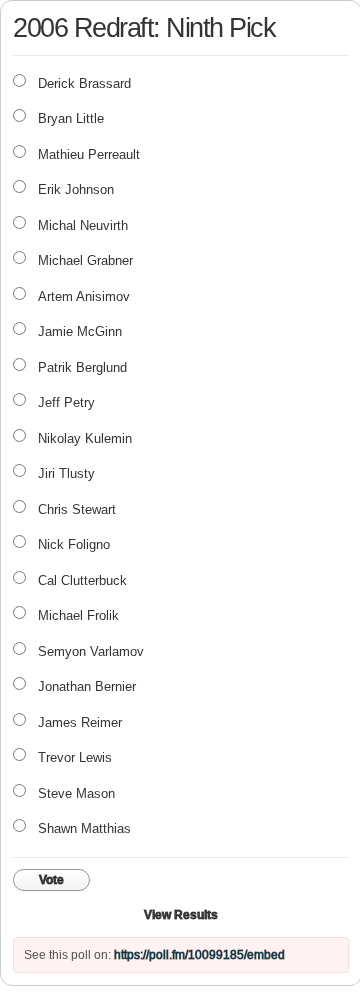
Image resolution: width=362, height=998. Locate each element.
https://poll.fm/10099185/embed (199, 955)
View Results (181, 915)
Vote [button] (51, 880)
